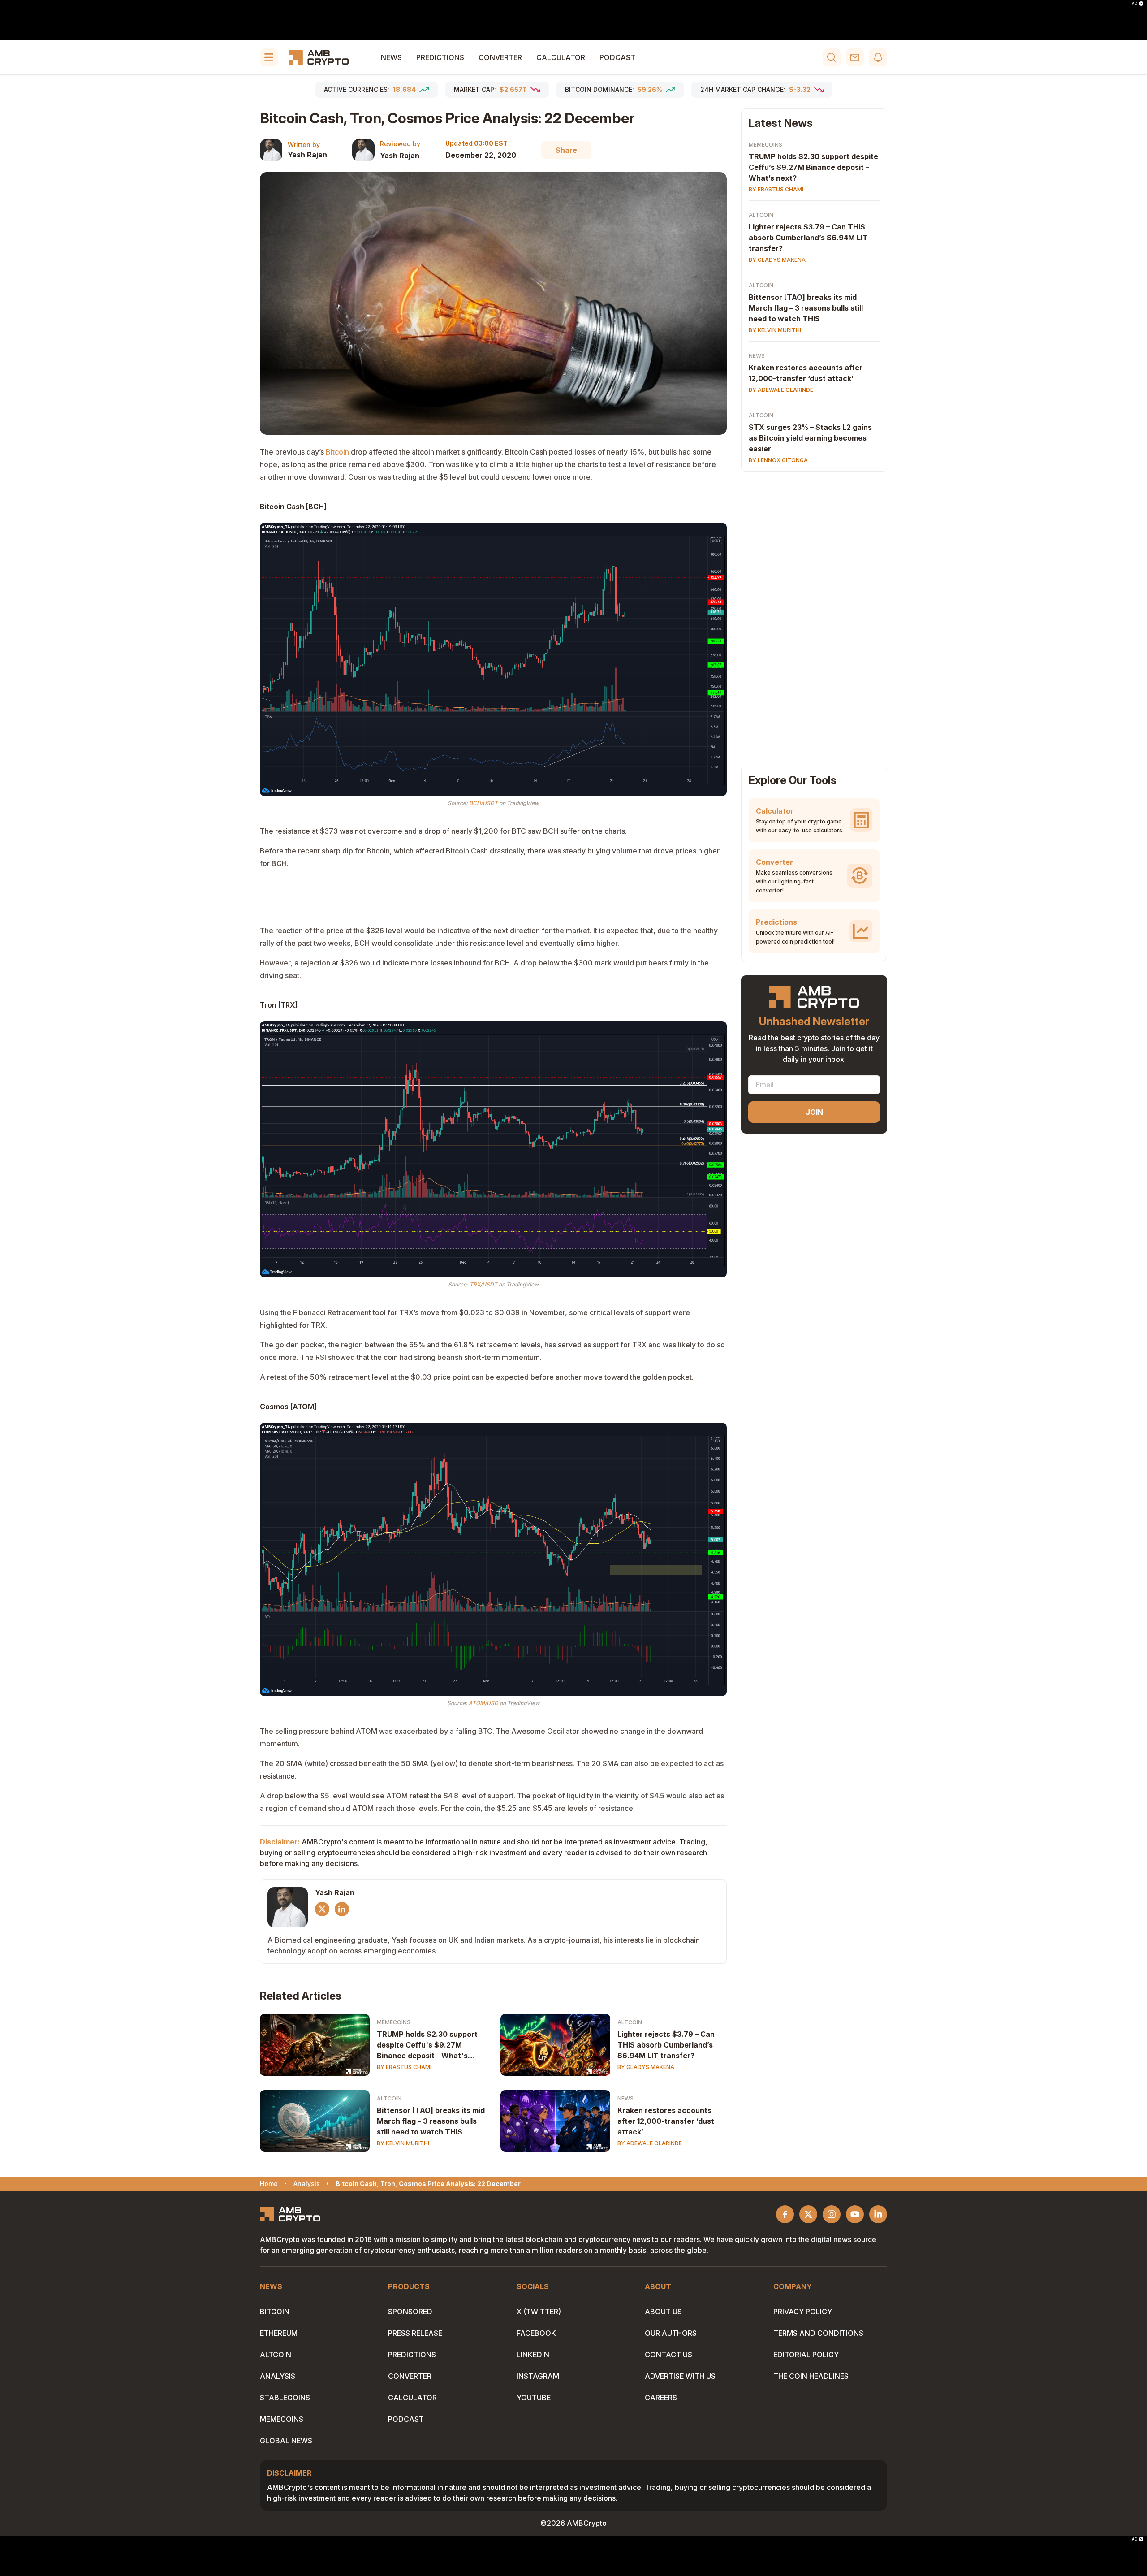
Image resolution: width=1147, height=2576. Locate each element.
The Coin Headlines (811, 2376)
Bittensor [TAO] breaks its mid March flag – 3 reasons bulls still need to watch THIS (431, 2121)
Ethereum (279, 2333)
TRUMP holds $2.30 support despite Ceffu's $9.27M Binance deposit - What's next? (427, 2045)
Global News (286, 2441)
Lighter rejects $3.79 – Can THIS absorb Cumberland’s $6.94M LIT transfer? (666, 2045)
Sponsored (410, 2312)
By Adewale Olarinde (650, 2143)
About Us (663, 2312)
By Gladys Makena (646, 2067)
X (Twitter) (539, 2312)
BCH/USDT (483, 803)
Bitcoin (337, 452)
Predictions (440, 57)
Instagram (538, 2376)
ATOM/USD (483, 1703)
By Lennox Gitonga (778, 460)
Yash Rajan (307, 155)
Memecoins (394, 2022)
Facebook (536, 2333)
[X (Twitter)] (322, 1909)
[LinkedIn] (342, 1909)
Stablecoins (285, 2398)
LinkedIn (533, 2355)
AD (1134, 4)
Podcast (617, 57)
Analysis (278, 2376)
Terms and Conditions (818, 2333)
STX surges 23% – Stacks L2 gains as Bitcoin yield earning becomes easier (810, 438)
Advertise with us (680, 2376)
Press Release (415, 2333)
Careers (661, 2398)
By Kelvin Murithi (403, 2143)
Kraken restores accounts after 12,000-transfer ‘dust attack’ (666, 2121)
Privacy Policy (803, 2312)
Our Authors (671, 2333)
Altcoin (630, 2022)
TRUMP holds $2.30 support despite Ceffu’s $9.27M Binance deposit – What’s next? (813, 167)
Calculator (561, 57)
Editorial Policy (806, 2355)
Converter (500, 57)
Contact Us (668, 2355)
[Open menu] (269, 57)
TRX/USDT (483, 1284)
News (391, 57)
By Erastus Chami (404, 2067)
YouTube (534, 2398)
